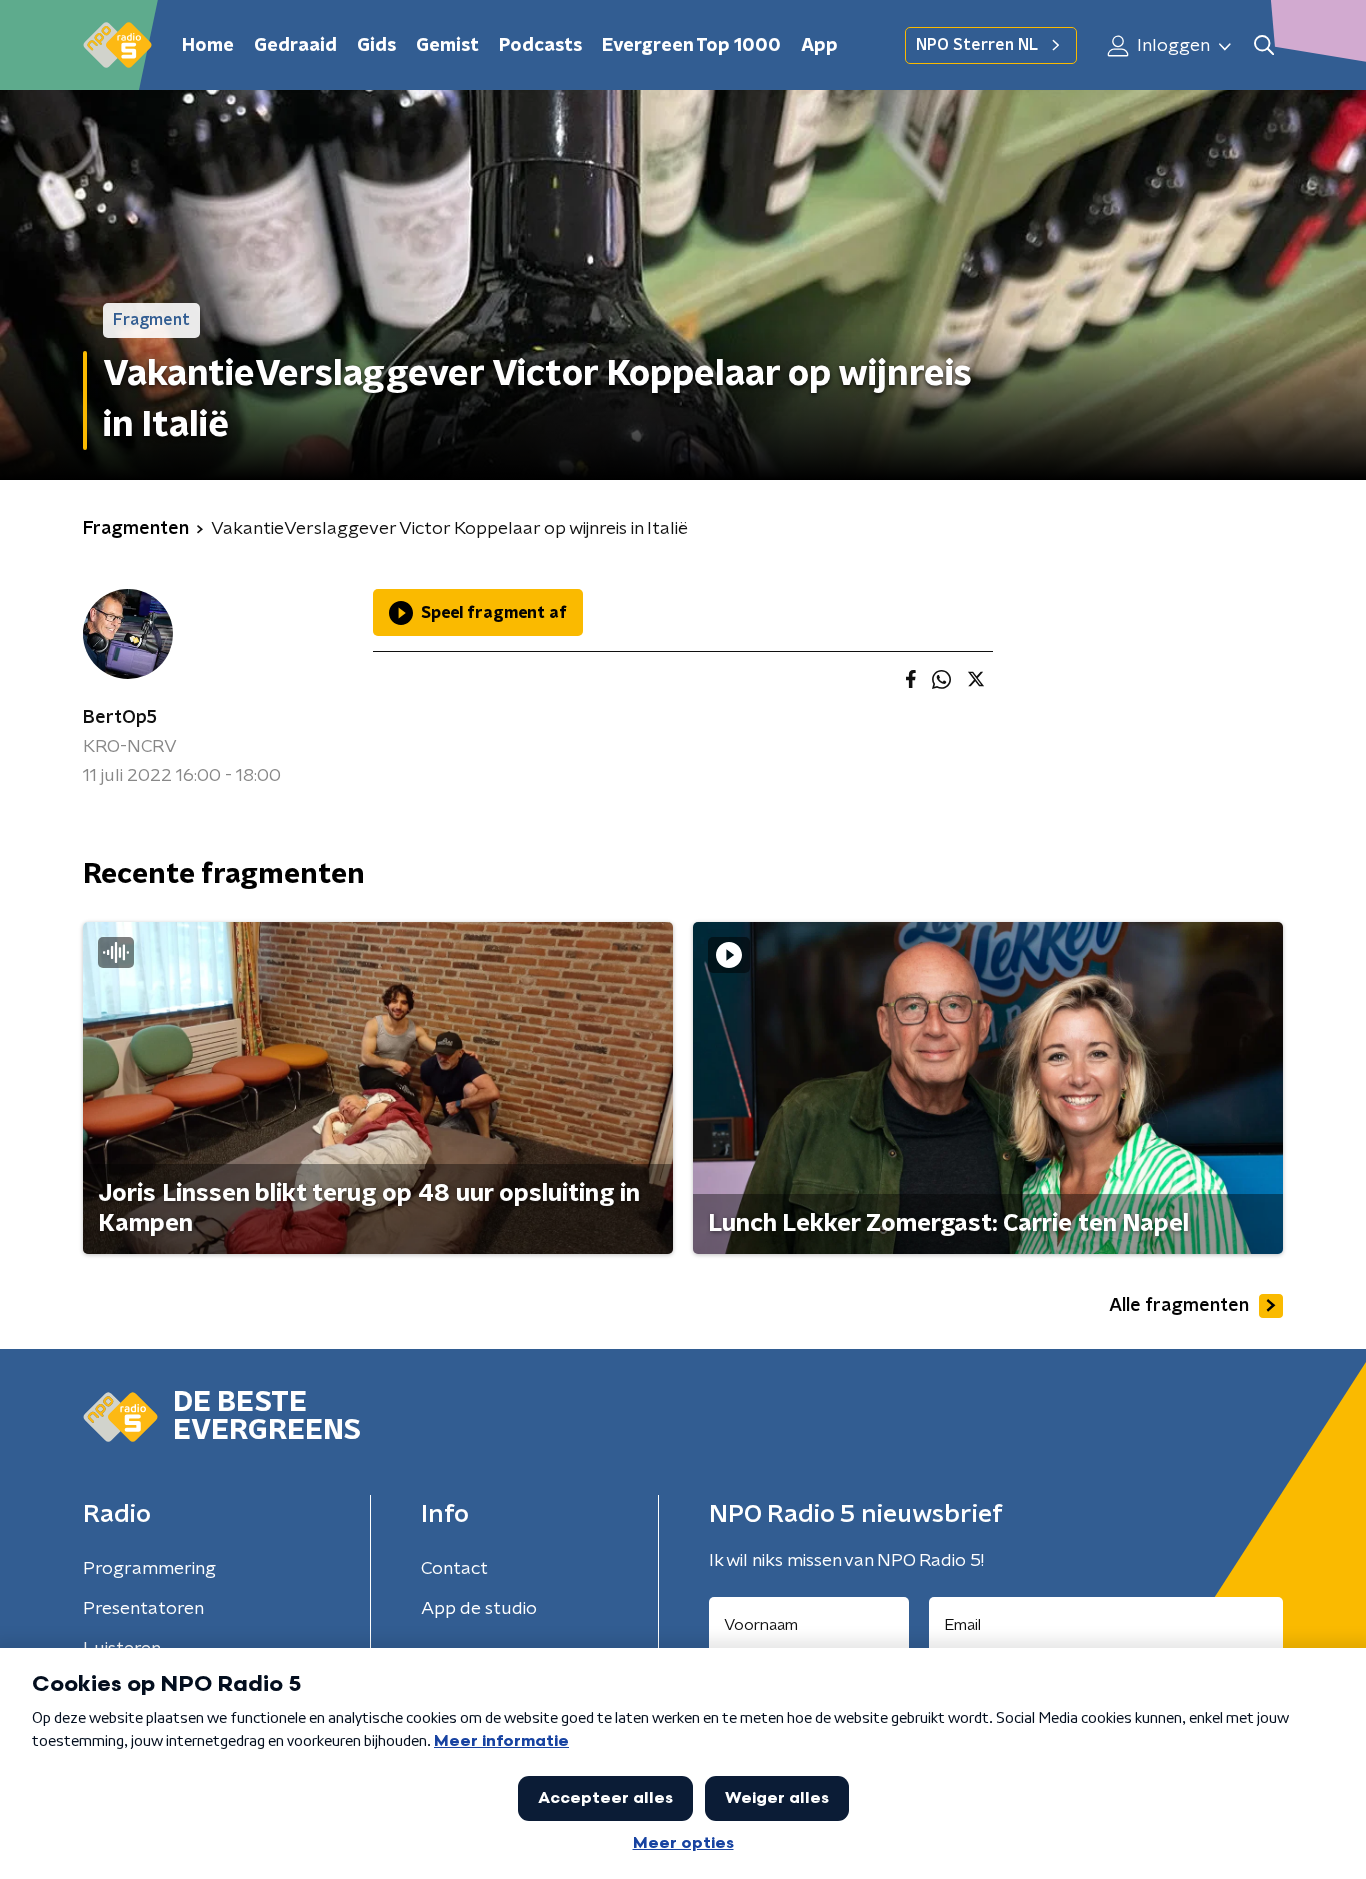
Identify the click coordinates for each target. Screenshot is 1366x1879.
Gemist (447, 46)
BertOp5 (120, 718)
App (819, 46)
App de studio (479, 1609)
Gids (376, 46)
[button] (1263, 45)
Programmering (149, 1569)
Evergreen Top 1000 (691, 46)
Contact (454, 1569)
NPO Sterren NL (977, 45)
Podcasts (540, 46)
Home (208, 46)
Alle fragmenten (1179, 1306)
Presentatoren (143, 1609)
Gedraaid (295, 46)
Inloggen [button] (1171, 46)
